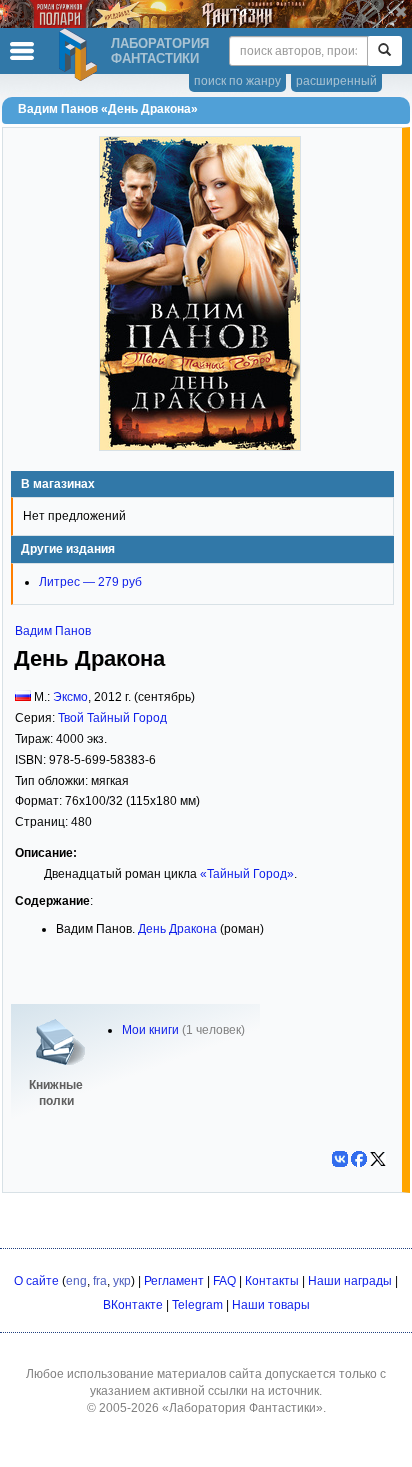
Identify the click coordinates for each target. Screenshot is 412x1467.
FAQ (224, 1281)
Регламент (174, 1281)
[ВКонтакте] (340, 1159)
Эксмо (70, 697)
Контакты (272, 1281)
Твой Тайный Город (112, 718)
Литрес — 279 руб (90, 582)
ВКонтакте (133, 1305)
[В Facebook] (359, 1159)
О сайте (36, 1281)
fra (100, 1281)
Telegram (197, 1305)
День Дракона (177, 929)
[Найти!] (384, 51)
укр (122, 1281)
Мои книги (150, 1030)
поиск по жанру (237, 81)
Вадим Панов (53, 631)
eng (76, 1281)
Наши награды (350, 1281)
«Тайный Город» (247, 874)
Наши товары (271, 1305)
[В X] (378, 1159)
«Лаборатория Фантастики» (242, 1408)
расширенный (336, 81)
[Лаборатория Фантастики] (81, 55)
